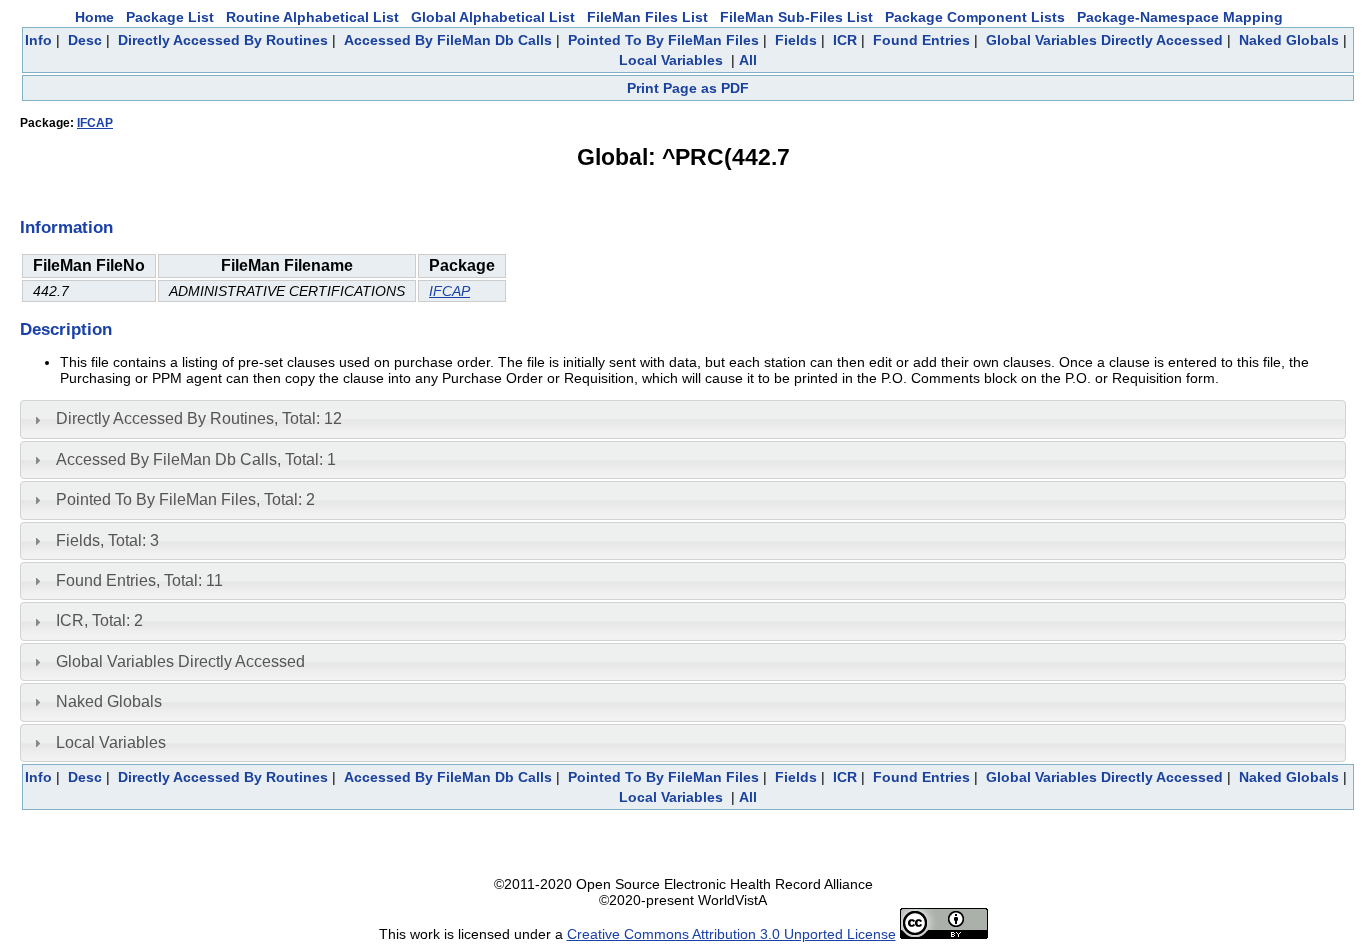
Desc (85, 40)
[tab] (683, 419)
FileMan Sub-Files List (796, 17)
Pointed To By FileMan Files (663, 40)
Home (94, 17)
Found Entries (921, 40)
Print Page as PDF (688, 88)
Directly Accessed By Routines (223, 40)
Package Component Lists (975, 17)
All (748, 60)
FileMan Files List (647, 17)
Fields (796, 40)
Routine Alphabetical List (312, 17)
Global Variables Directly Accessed (1104, 40)
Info (38, 40)
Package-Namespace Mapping (1180, 17)
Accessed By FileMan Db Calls (448, 40)
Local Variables (671, 60)
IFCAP (95, 123)
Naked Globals (1289, 40)
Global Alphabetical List (493, 17)
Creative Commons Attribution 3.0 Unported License (731, 934)
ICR (845, 40)
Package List (170, 17)
